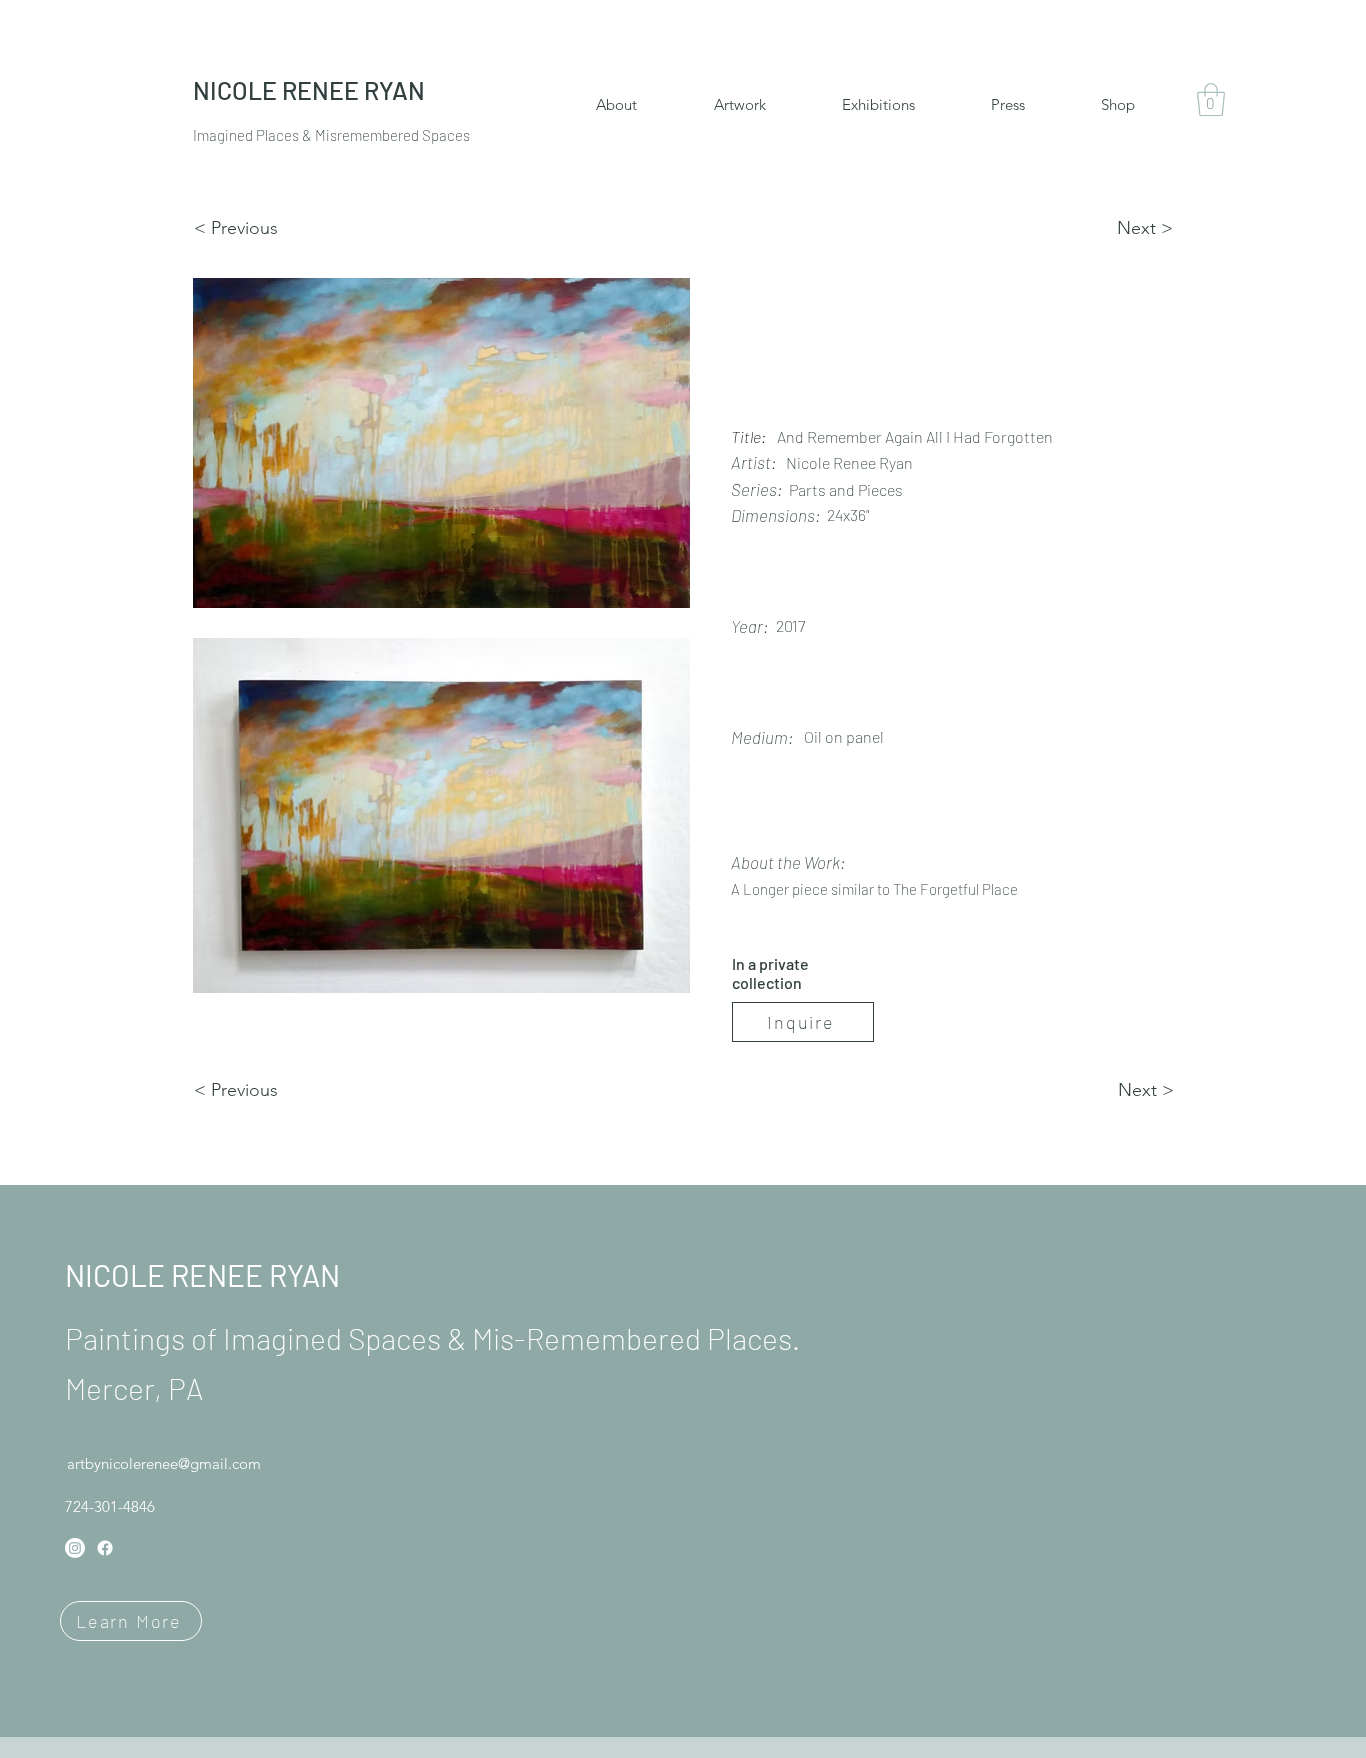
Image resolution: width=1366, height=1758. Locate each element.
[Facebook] (105, 1548)
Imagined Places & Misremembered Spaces (331, 135)
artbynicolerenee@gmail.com (164, 1463)
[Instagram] (75, 1548)
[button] (1211, 99)
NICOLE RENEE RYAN (202, 1275)
